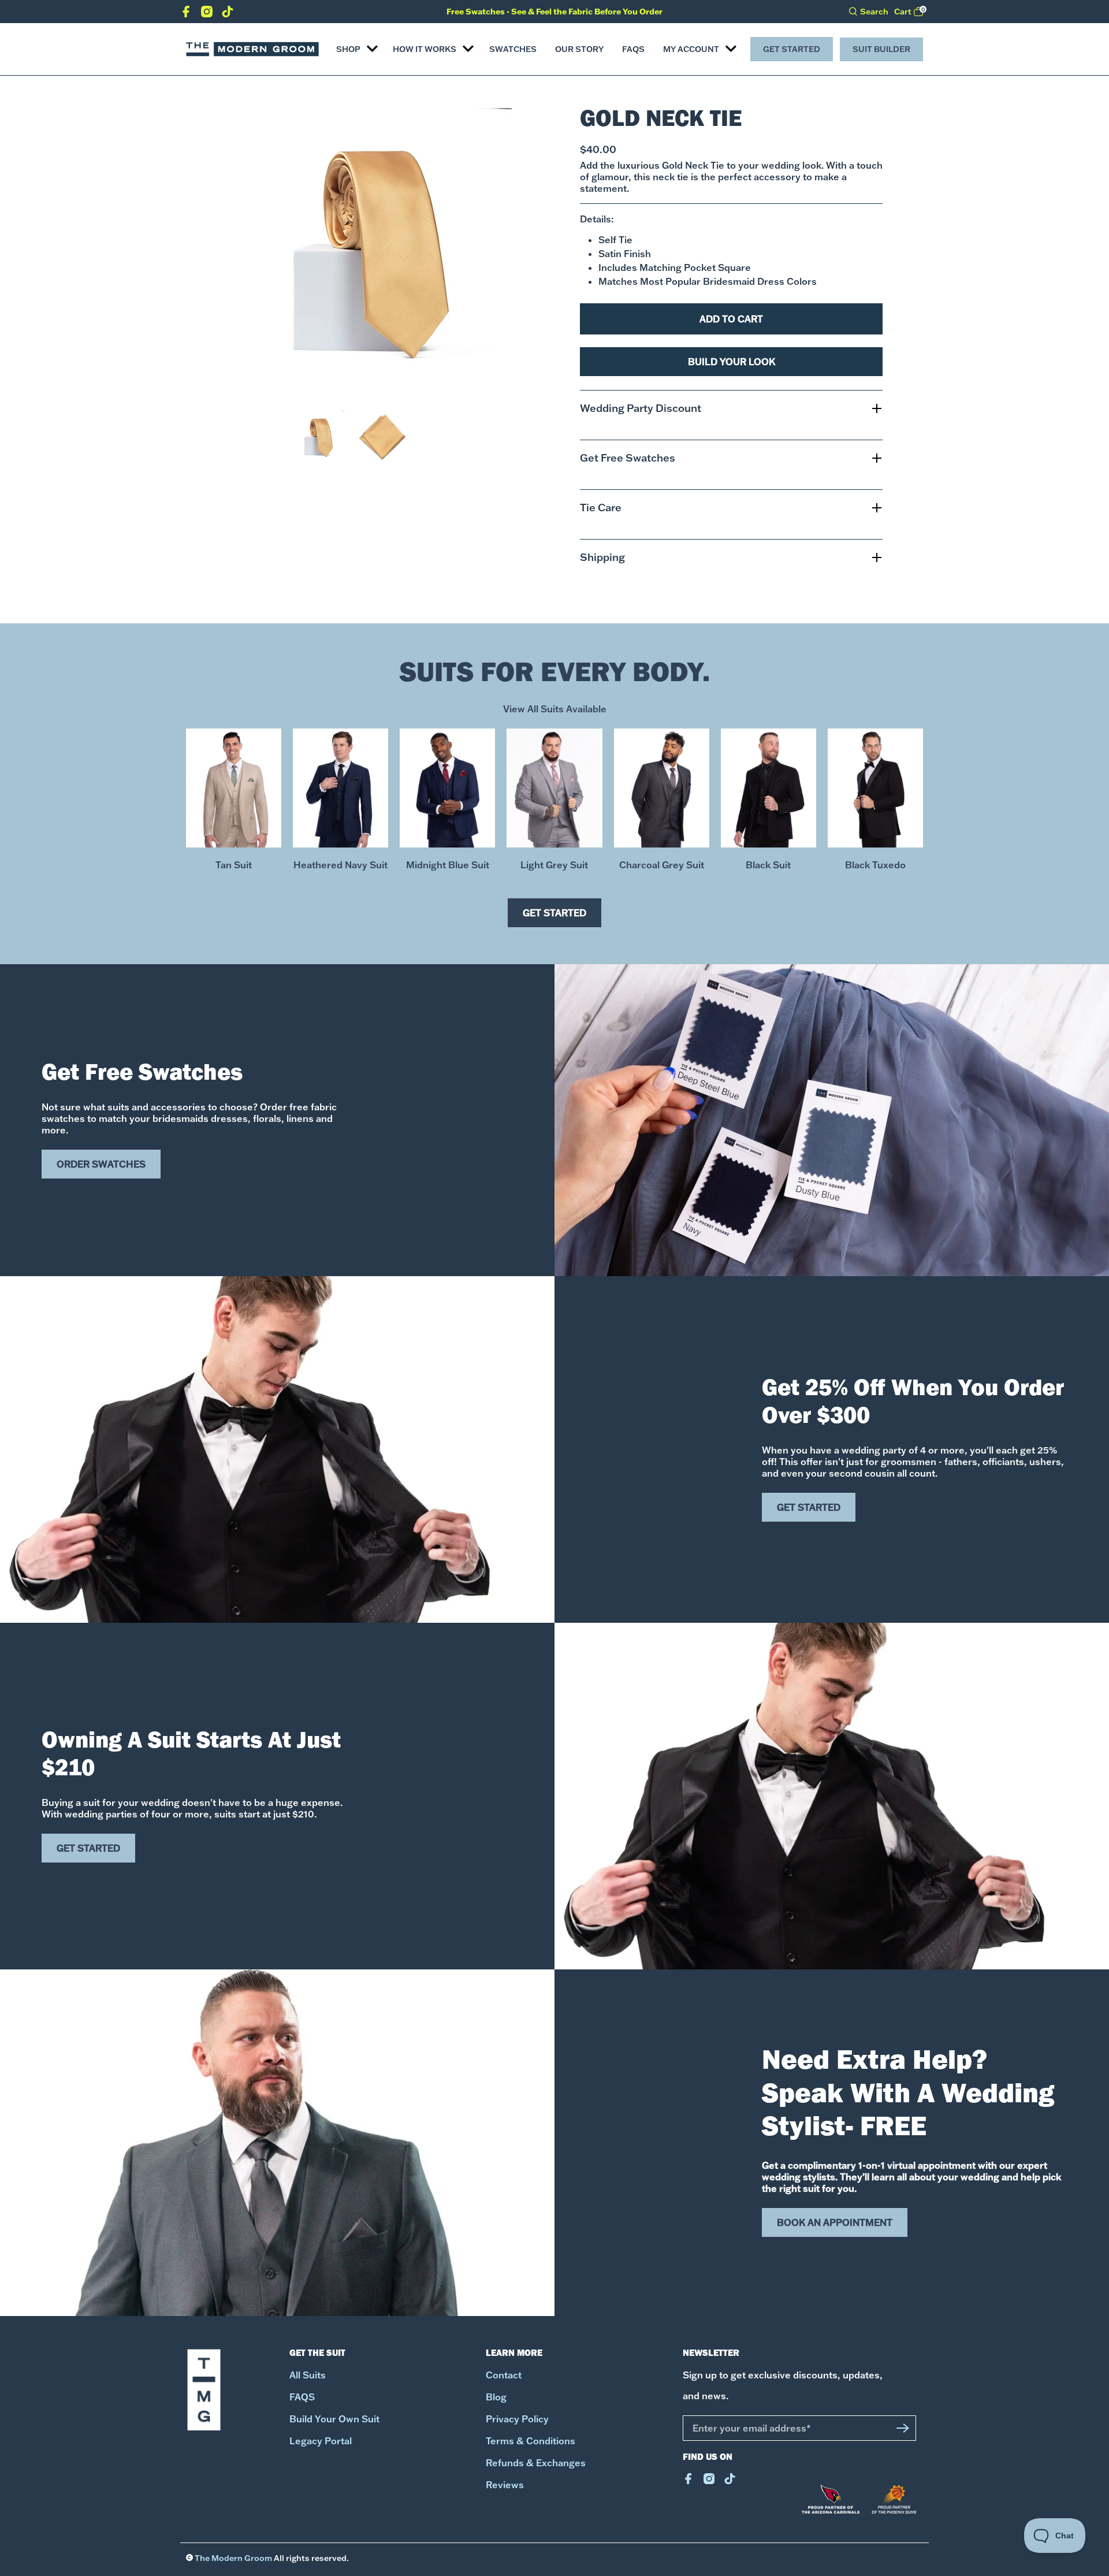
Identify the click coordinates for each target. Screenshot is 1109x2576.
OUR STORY (579, 49)
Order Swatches (101, 1164)
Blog (496, 2397)
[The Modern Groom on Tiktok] (228, 14)
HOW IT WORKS (425, 49)
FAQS (633, 49)
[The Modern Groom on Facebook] (186, 14)
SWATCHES (513, 49)
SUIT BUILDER (881, 49)
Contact (504, 2375)
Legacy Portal (321, 2441)
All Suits (308, 2375)
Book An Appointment (835, 2222)
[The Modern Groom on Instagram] (207, 14)
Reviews (505, 2485)
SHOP (348, 49)
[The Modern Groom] (252, 49)
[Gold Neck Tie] (367, 252)
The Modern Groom (233, 2558)
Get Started (792, 49)
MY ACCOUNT (691, 49)
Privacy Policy (517, 2419)
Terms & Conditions (531, 2441)
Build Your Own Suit (334, 2419)
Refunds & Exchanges (536, 2463)
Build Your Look (732, 362)
